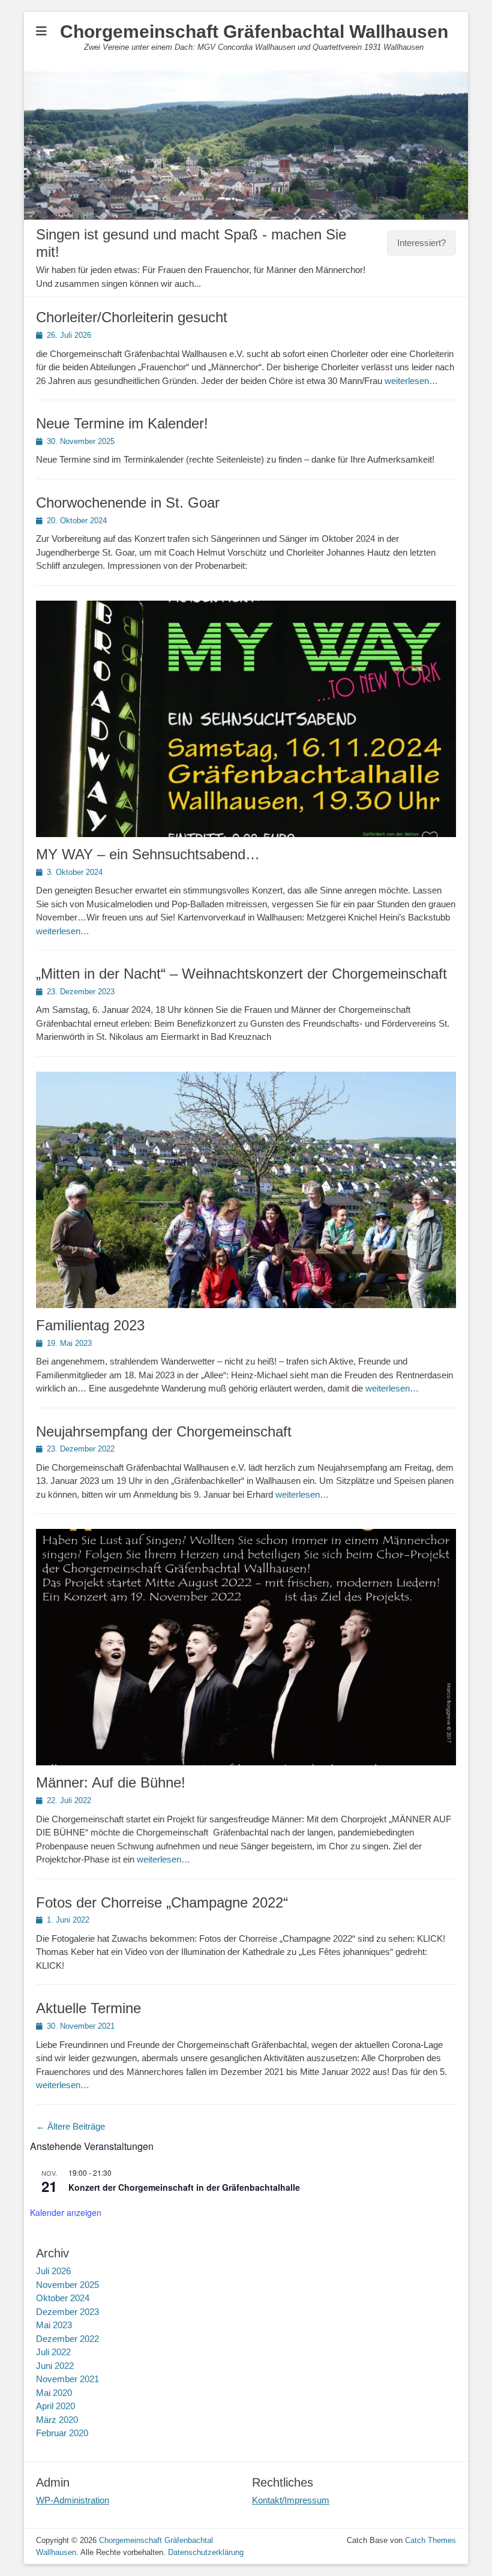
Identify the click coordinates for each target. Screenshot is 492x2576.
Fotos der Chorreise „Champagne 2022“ (162, 1902)
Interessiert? (421, 243)
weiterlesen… (411, 381)
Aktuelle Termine (88, 2008)
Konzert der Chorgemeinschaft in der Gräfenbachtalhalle (184, 2187)
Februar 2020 (62, 2433)
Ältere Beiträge (70, 2126)
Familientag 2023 (90, 1325)
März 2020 (57, 2420)
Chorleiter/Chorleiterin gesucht (132, 317)
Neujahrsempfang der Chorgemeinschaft (164, 1431)
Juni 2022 (55, 2366)
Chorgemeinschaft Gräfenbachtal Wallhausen (254, 32)
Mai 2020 (54, 2393)
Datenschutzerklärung (206, 2552)
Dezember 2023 (67, 2312)
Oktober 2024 (63, 2298)
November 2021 (67, 2379)
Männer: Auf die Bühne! (111, 1782)
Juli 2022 (53, 2352)
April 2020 (55, 2406)
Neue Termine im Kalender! (122, 423)
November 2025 (67, 2285)
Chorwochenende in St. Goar (128, 503)
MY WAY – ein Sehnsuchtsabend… (148, 854)
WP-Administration (73, 2500)
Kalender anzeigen (66, 2212)
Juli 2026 (53, 2271)
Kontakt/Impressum (291, 2500)
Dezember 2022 (67, 2339)
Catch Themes (430, 2540)
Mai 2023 (54, 2325)
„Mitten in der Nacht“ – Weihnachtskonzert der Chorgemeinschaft (241, 974)
